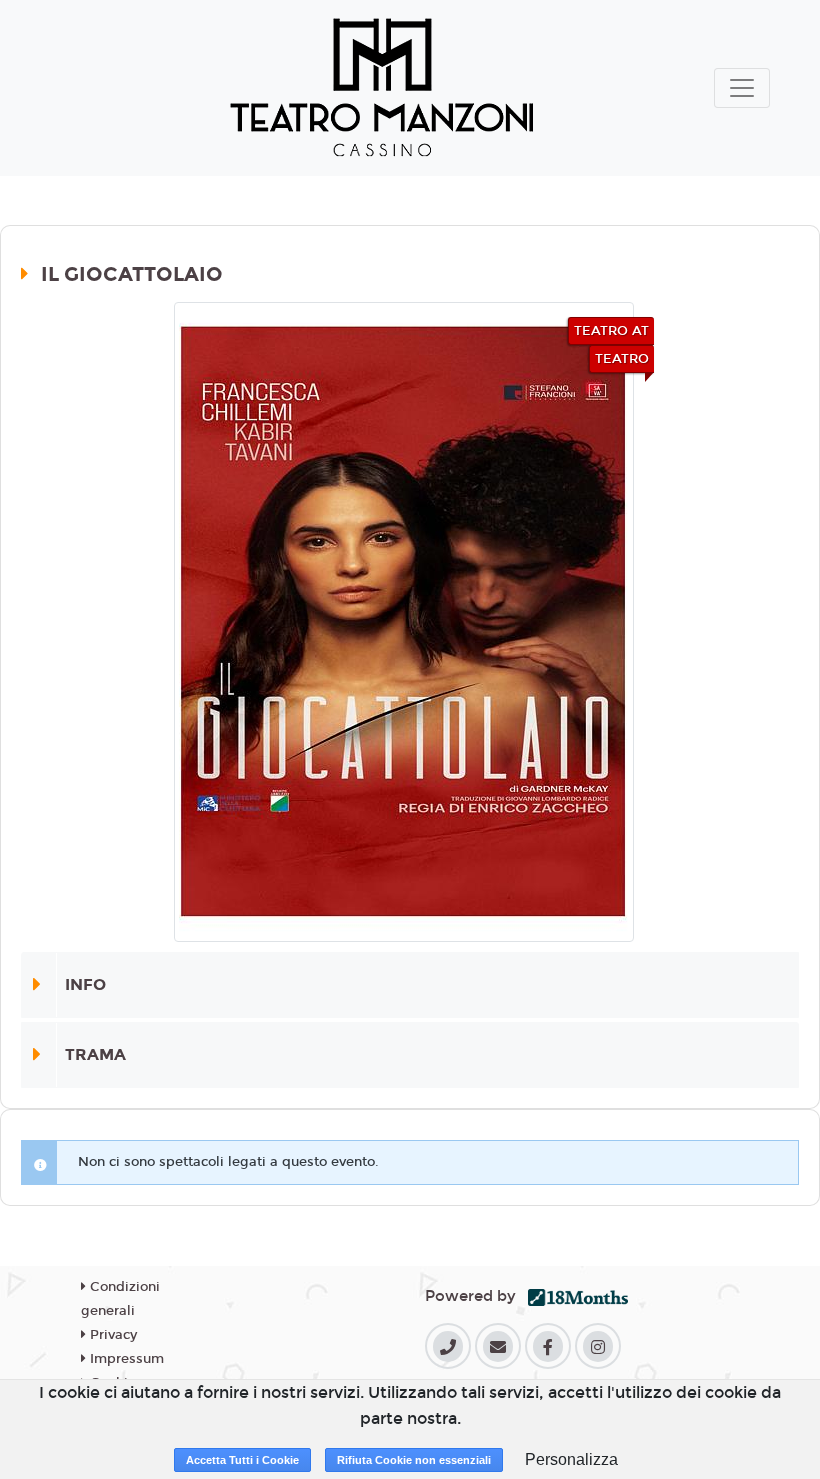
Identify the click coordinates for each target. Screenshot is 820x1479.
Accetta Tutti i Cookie (242, 1460)
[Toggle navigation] (742, 88)
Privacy (111, 1335)
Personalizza (571, 1459)
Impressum (125, 1359)
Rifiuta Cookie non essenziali (414, 1460)
